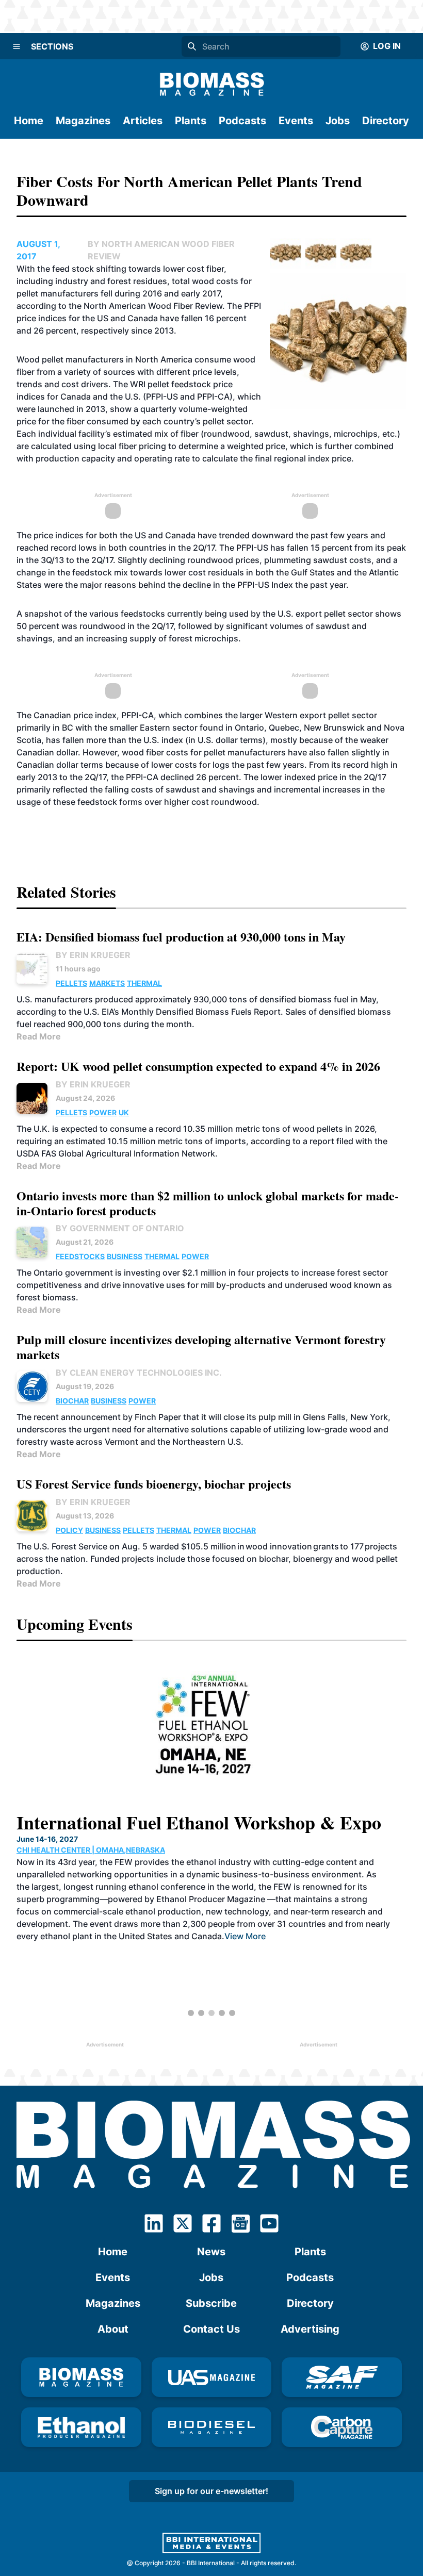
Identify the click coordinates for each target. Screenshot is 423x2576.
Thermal (144, 983)
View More (245, 1936)
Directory (386, 121)
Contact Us (211, 2329)
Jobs (338, 121)
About (113, 2329)
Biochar (72, 1401)
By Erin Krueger (93, 955)
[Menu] (17, 46)
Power (103, 1112)
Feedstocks (80, 1256)
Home (29, 121)
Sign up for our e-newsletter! (211, 2491)
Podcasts (242, 121)
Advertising (310, 2329)
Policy (69, 1530)
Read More (39, 1036)
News (211, 2252)
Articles (143, 121)
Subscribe (211, 2303)
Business (125, 1256)
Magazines (83, 121)
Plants (191, 121)
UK (124, 1112)
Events (296, 121)
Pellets (71, 983)
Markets (107, 983)
